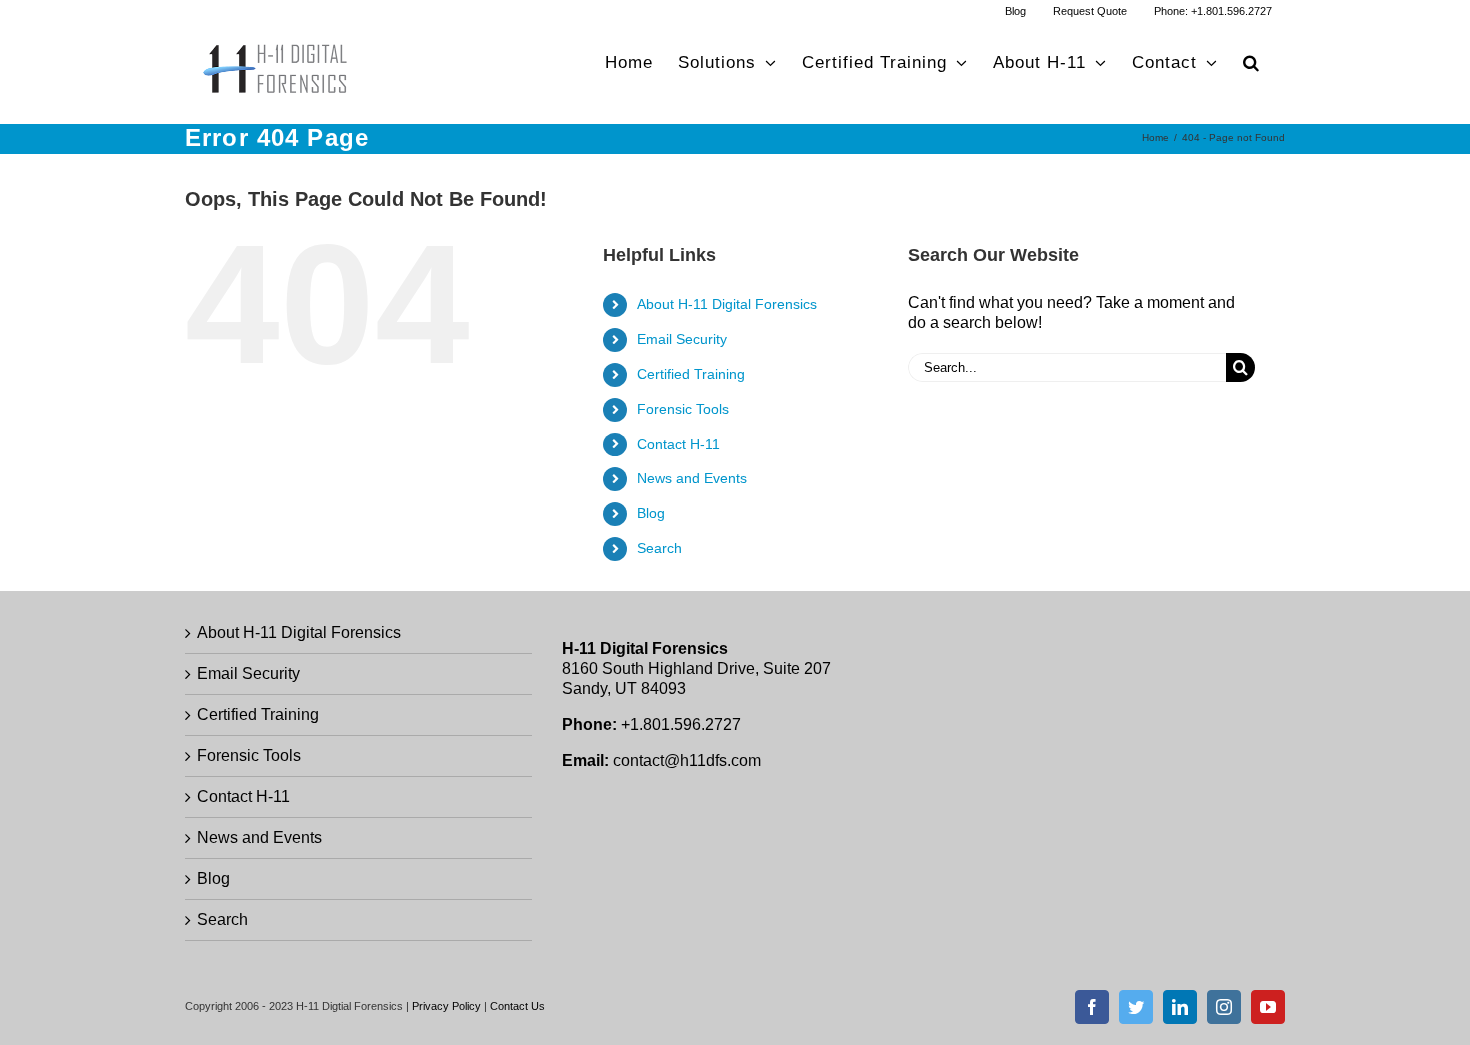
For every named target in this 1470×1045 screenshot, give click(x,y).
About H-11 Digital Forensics (727, 304)
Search (659, 548)
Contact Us (517, 1006)
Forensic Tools (683, 409)
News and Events (692, 478)
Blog (651, 513)
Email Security (682, 339)
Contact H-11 (678, 444)
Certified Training (691, 374)
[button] (1251, 62)
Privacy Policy (446, 1006)
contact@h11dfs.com (687, 760)
